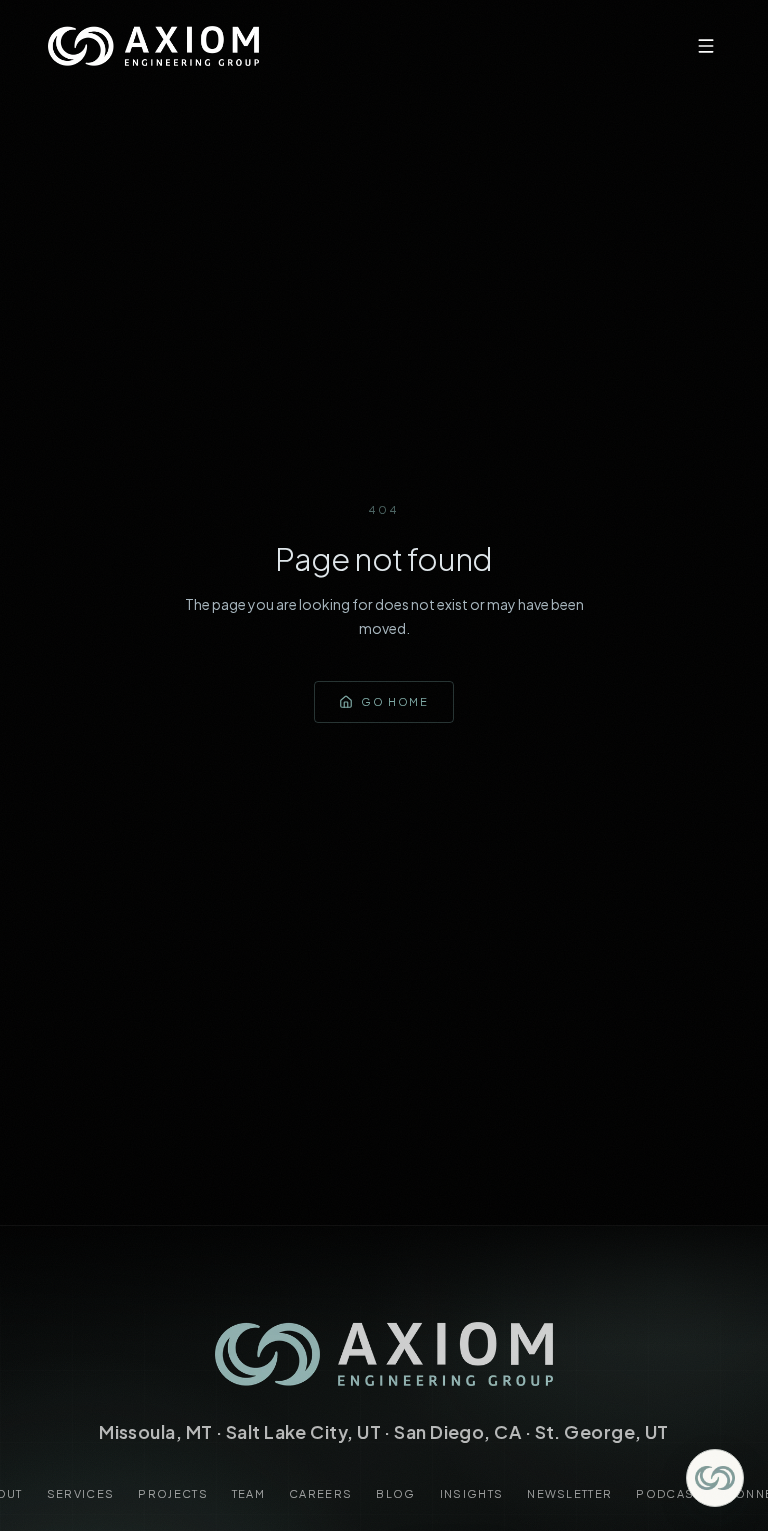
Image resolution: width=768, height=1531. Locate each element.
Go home (395, 701)
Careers (320, 1493)
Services (81, 1493)
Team (248, 1493)
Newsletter (569, 1493)
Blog (395, 1493)
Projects (173, 1493)
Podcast (668, 1493)
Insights (472, 1493)
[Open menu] (706, 46)
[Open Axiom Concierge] (715, 1478)
